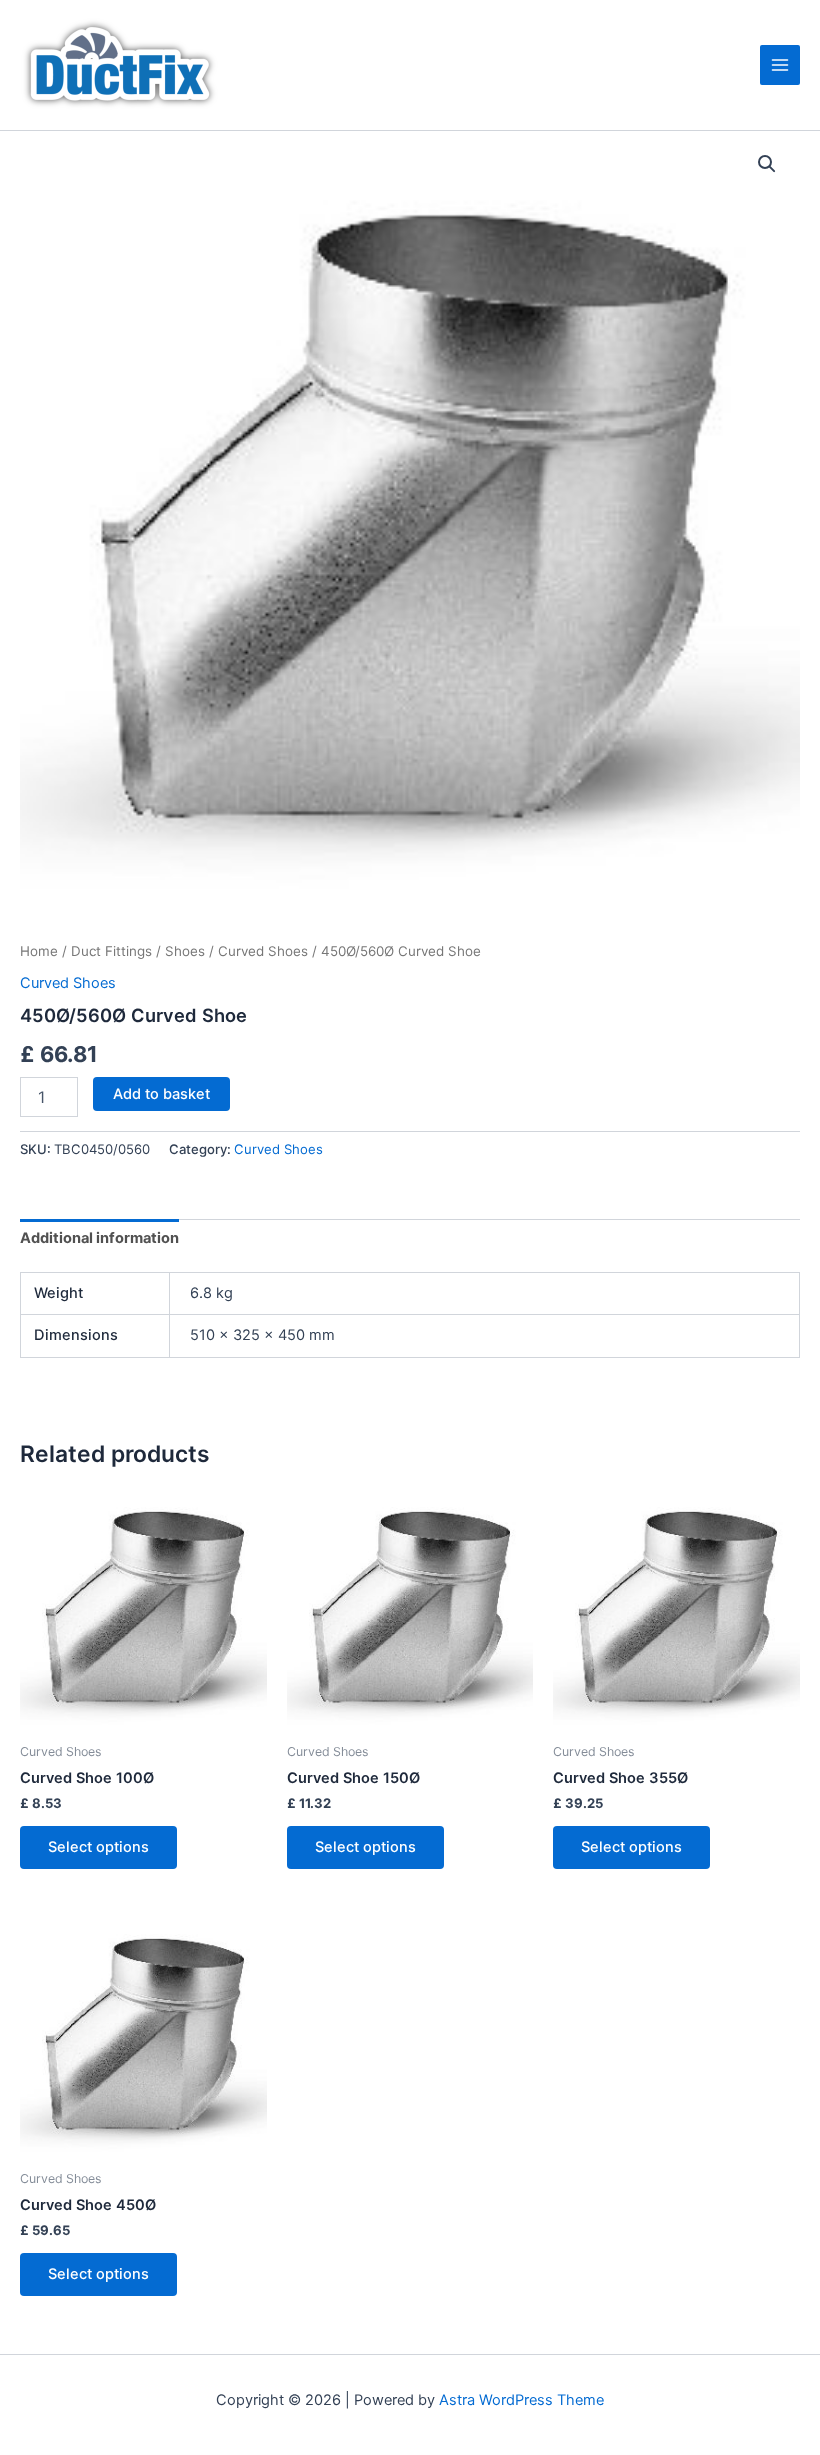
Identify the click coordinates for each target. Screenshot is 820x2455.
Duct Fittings (111, 951)
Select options (98, 1847)
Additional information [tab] (99, 1238)
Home (39, 951)
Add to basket (161, 1094)
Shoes (185, 951)
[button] (767, 164)
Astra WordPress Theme (521, 2400)
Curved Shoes (263, 951)
